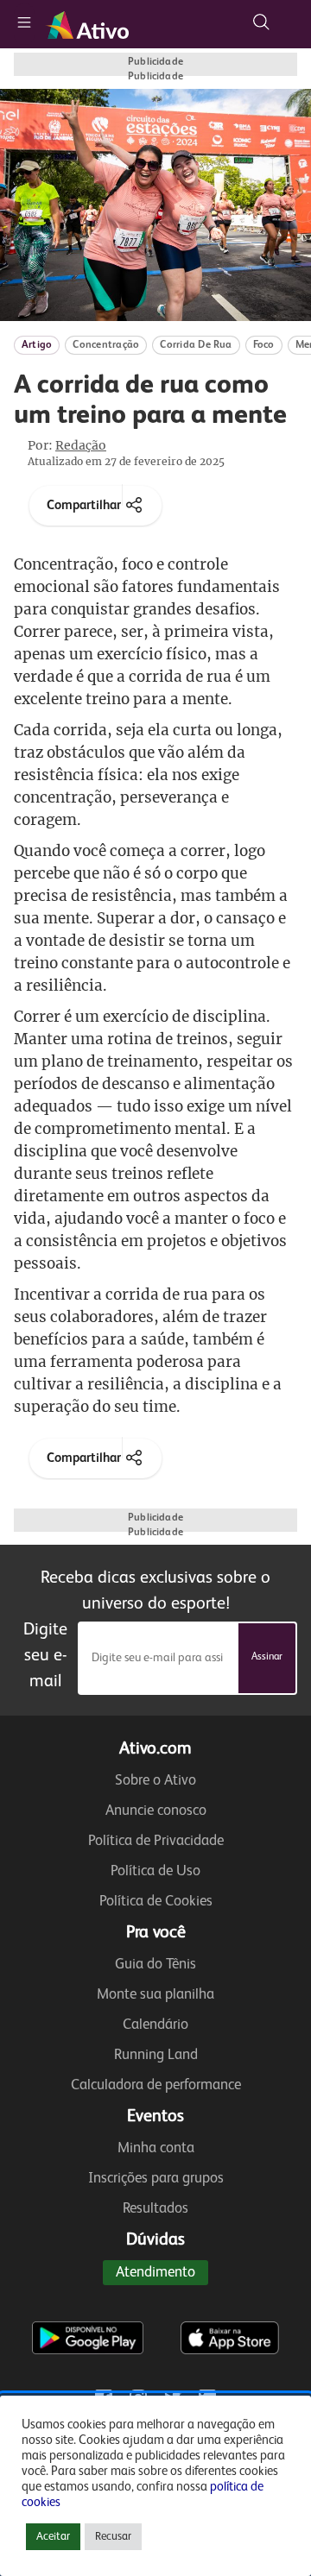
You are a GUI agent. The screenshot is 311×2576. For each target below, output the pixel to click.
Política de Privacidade (156, 1841)
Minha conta (156, 2148)
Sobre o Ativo (155, 1781)
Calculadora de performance (156, 2085)
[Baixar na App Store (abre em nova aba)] (230, 2303)
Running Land (156, 2055)
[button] (261, 22)
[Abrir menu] (24, 24)
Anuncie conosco (156, 1811)
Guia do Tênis (155, 1965)
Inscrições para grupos (156, 2179)
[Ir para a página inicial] (90, 24)
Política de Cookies (156, 1902)
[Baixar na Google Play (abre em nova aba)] (87, 2303)
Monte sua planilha (155, 1995)
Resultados (155, 2209)
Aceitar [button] (53, 2537)
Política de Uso (155, 1871)
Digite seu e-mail (45, 1656)
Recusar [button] (113, 2537)
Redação (81, 445)
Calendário (155, 2025)
